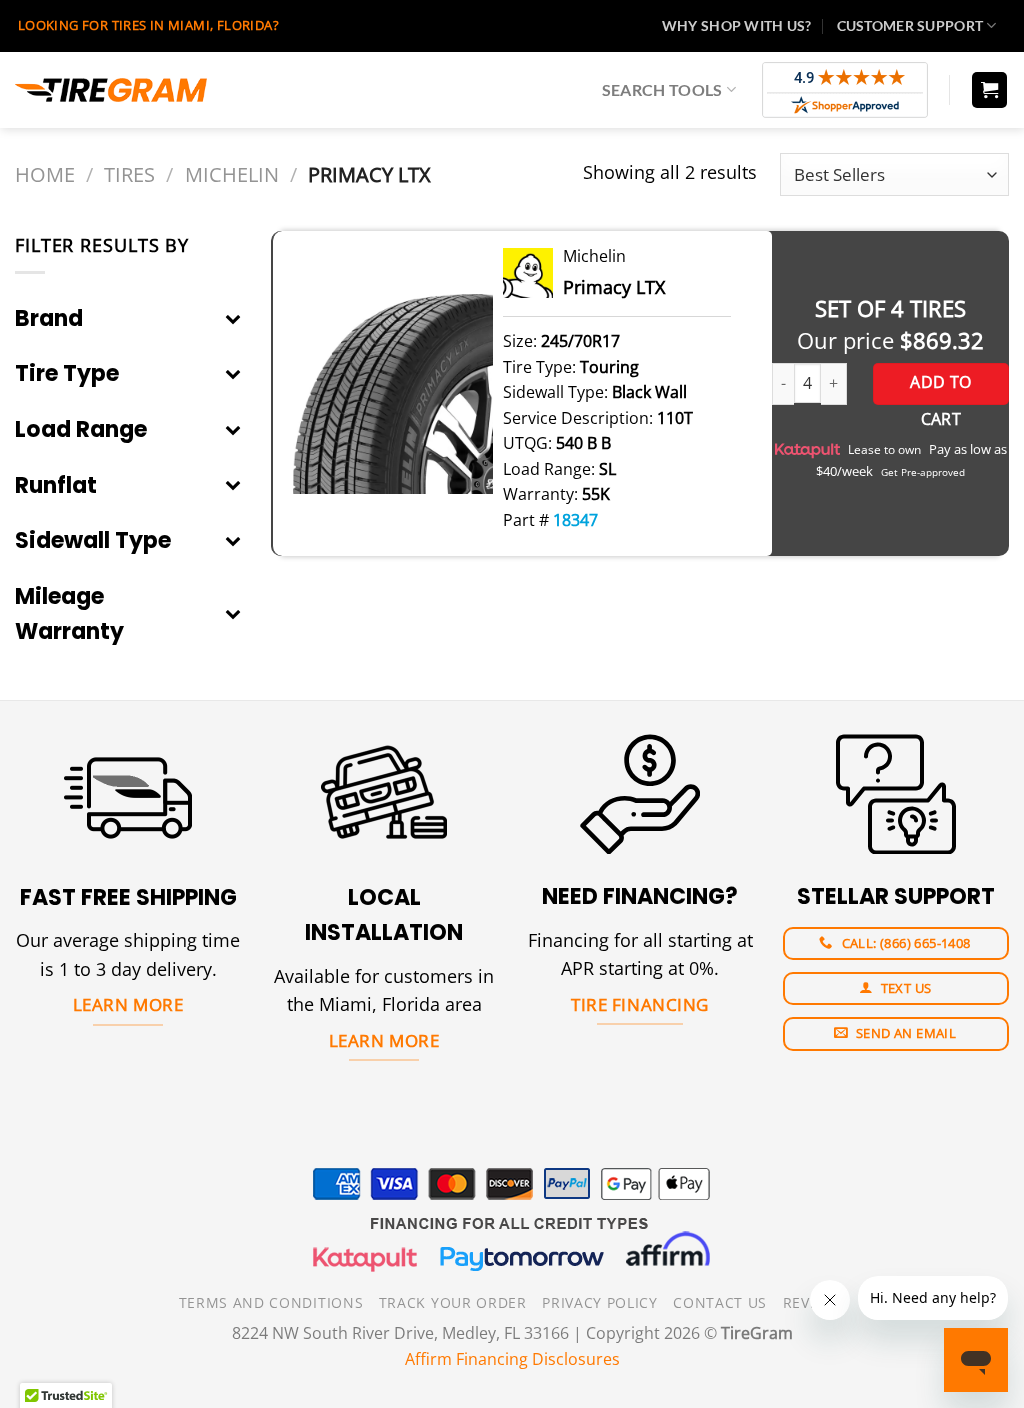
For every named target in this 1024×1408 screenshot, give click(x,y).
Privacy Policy (600, 1302)
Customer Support (910, 25)
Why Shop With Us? (737, 25)
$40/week (844, 471)
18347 (575, 520)
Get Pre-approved (923, 472)
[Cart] (990, 90)
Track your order (453, 1302)
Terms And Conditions (271, 1302)
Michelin (232, 174)
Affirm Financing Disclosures (512, 1359)
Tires (129, 174)
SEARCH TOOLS (662, 89)
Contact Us (720, 1302)
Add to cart (941, 388)
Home (45, 174)
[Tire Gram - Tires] (111, 90)
